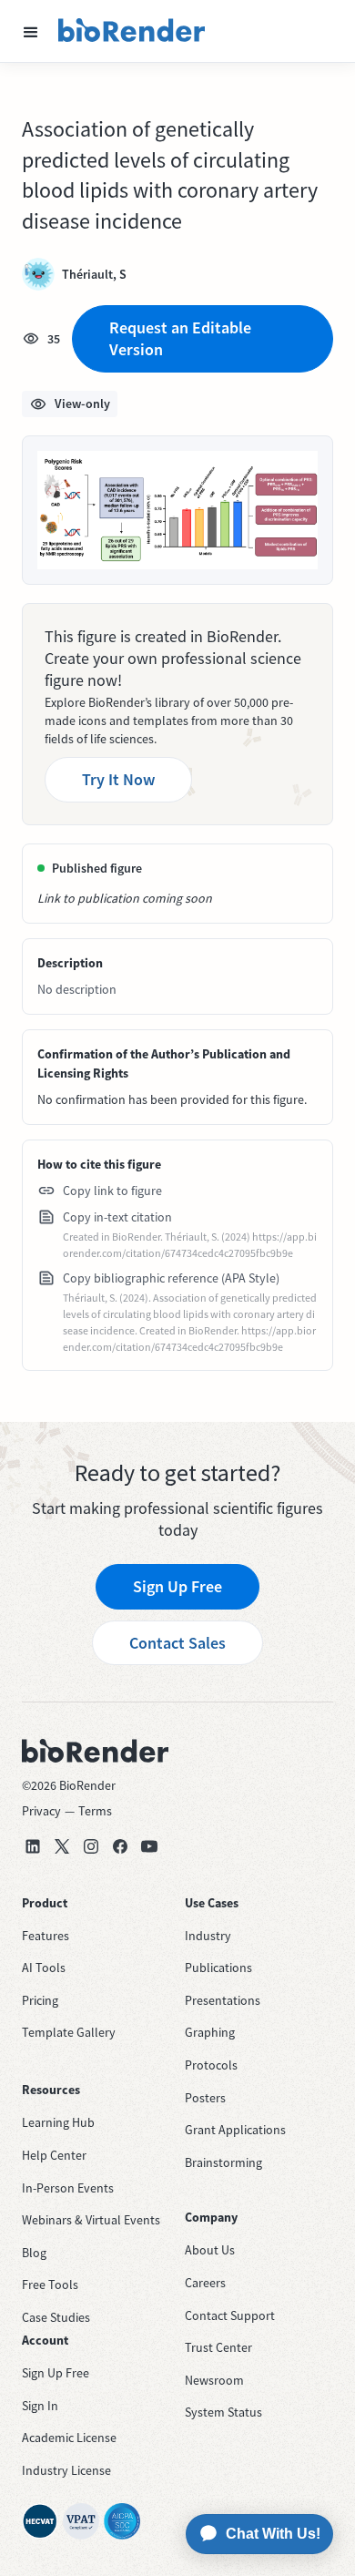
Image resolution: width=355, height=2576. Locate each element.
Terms (95, 1811)
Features (46, 1936)
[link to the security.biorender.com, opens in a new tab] (40, 2521)
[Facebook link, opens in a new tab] (120, 1846)
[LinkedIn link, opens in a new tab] (33, 1846)
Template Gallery (69, 2032)
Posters (205, 2098)
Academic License (69, 2438)
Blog (34, 2253)
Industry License (66, 2470)
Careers (205, 2283)
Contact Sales (177, 1643)
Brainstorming (223, 2162)
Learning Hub (58, 2122)
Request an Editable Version (180, 338)
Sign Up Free (177, 1586)
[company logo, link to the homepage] (132, 31)
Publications (218, 1968)
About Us (210, 2250)
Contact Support (230, 2315)
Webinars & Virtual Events (91, 2220)
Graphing (210, 2032)
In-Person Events (68, 2188)
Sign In (40, 2406)
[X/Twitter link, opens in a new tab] (62, 1846)
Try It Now (118, 779)
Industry (208, 1936)
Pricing (40, 2000)
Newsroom (214, 2380)
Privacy (41, 1811)
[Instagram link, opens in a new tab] (91, 1846)
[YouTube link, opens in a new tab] (149, 1846)
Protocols (211, 2065)
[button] (31, 31)
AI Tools (44, 1968)
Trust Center (218, 2347)
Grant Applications (235, 2130)
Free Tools (50, 2285)
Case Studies (56, 2317)
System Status (223, 2412)
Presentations (223, 2000)
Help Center (54, 2155)
